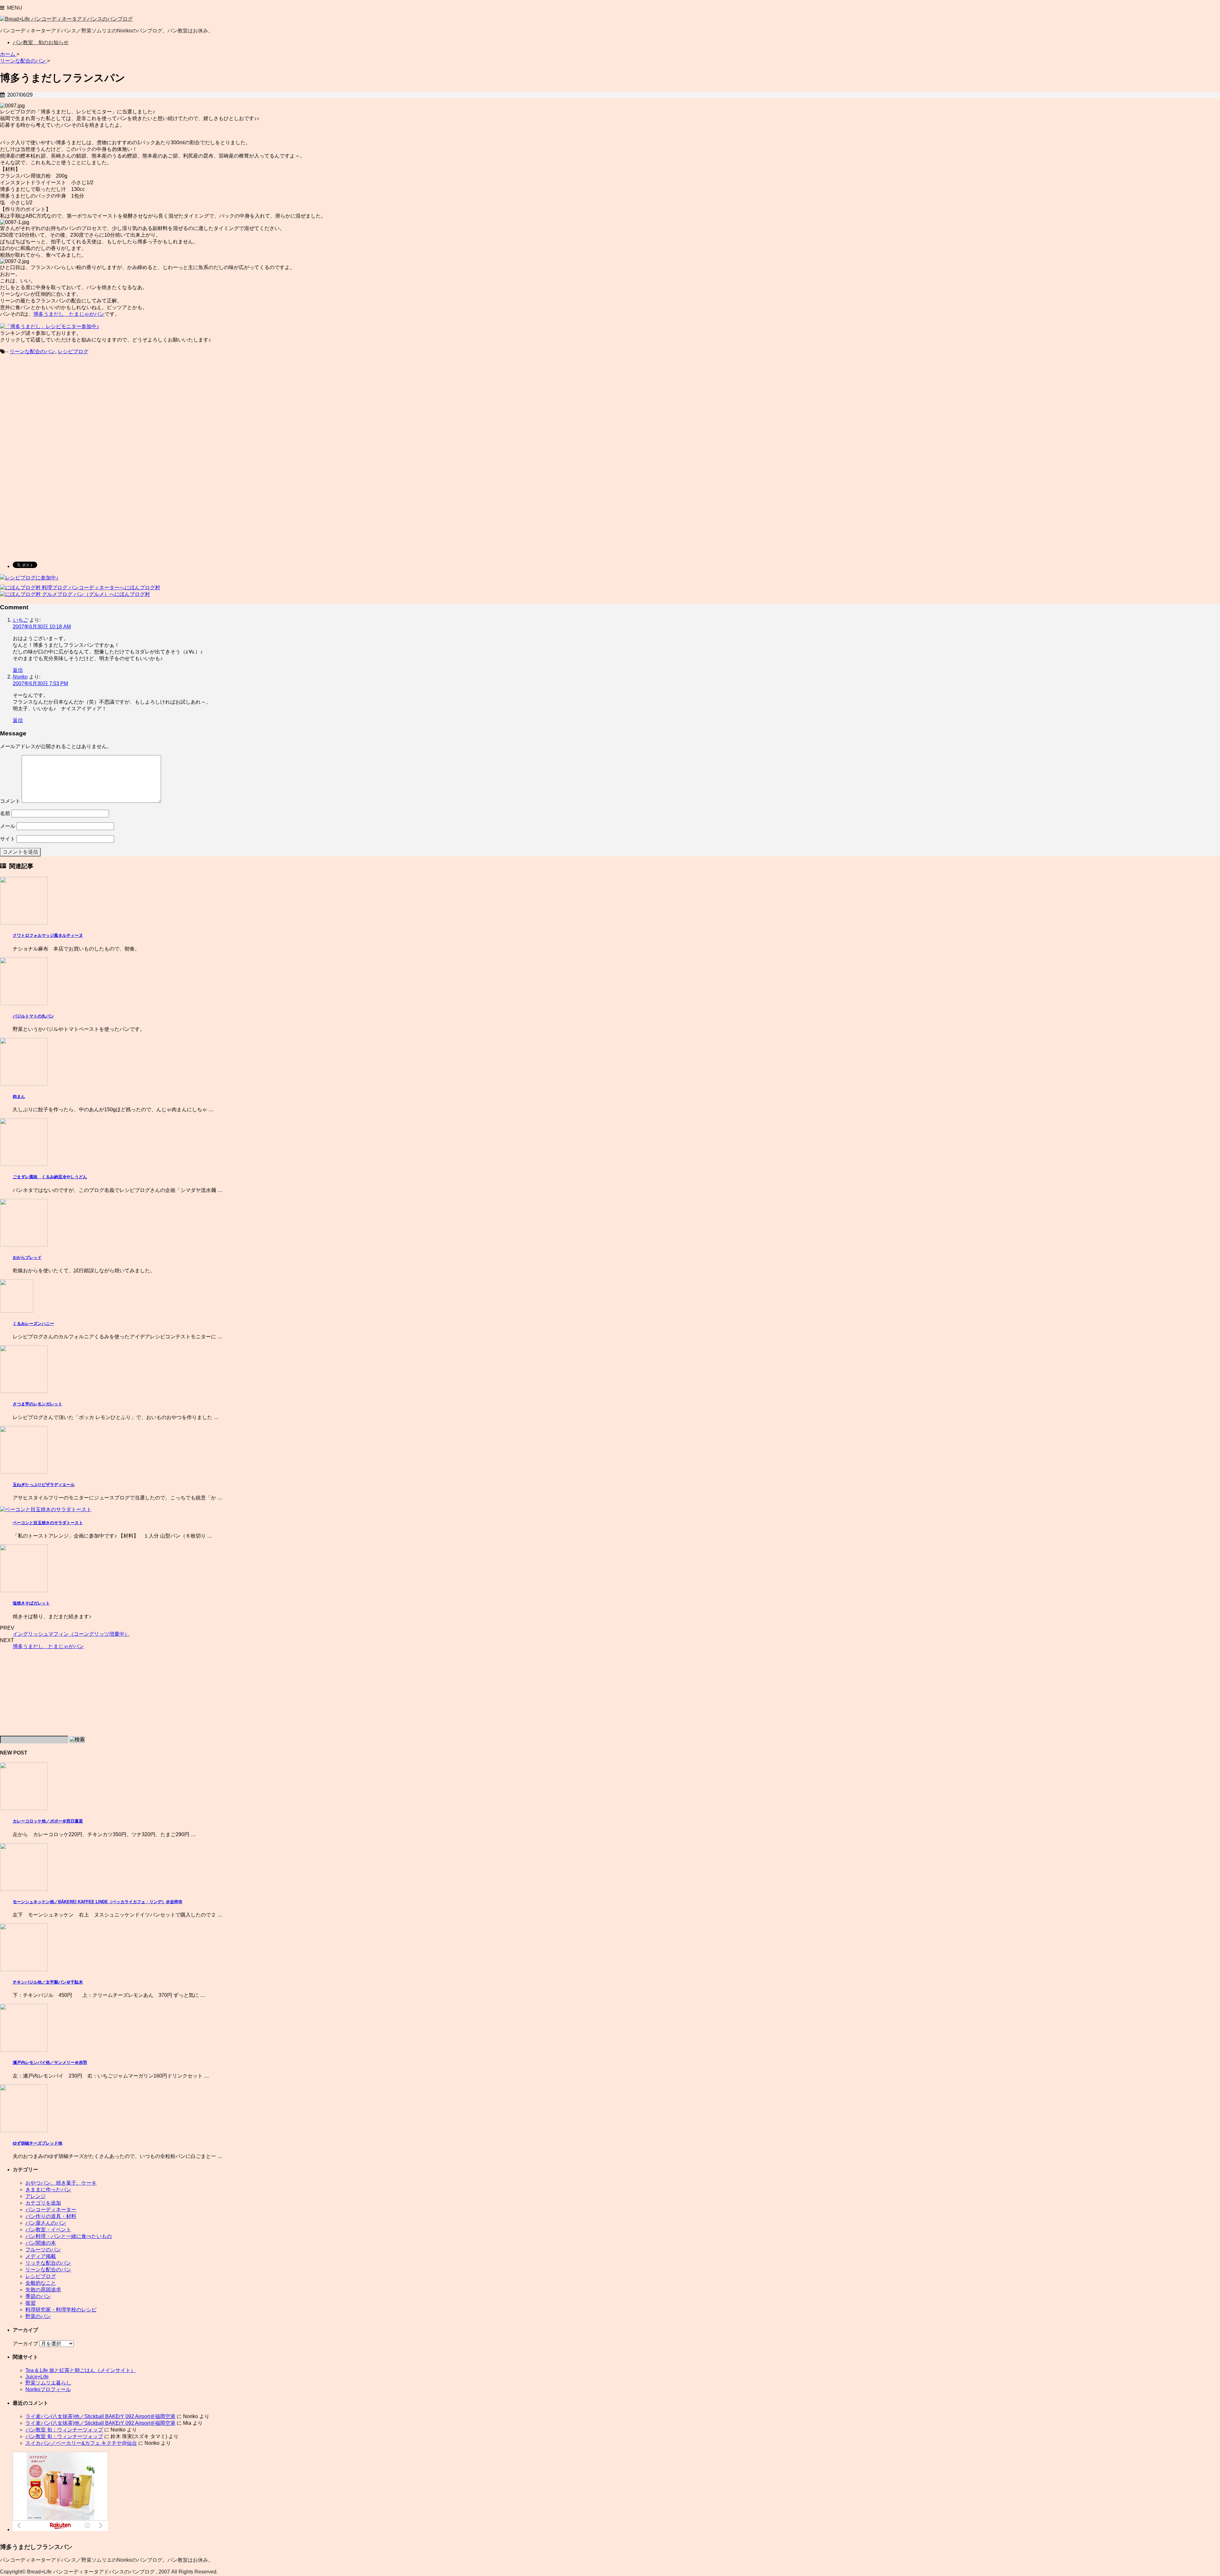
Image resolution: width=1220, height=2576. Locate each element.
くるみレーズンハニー (33, 1324)
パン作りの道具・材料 (51, 2216)
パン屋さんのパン (46, 2223)
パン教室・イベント (48, 2230)
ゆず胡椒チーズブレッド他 (37, 2143)
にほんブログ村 (142, 588)
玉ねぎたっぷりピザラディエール (44, 1485)
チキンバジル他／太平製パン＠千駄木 (48, 1982)
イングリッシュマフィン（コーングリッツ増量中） (71, 1634)
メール (8, 826)
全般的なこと (41, 2283)
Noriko (20, 677)
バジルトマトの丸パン (33, 1016)
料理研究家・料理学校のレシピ (61, 2310)
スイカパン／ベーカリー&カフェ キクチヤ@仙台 (81, 2443)
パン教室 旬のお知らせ (41, 42)
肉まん (19, 1096)
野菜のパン (38, 2316)
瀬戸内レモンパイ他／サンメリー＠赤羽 (50, 2062)
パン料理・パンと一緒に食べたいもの (69, 2236)
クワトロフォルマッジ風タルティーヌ (48, 935)
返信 (18, 670)
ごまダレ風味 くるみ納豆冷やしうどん (50, 1177)
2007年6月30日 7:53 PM (40, 683)
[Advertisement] (53, 411)
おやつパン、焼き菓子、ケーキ (61, 2183)
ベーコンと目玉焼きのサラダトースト (48, 1523)
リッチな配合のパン (48, 2263)
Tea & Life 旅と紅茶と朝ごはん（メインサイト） (81, 2370)
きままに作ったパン (48, 2190)
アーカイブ (25, 2344)
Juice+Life (37, 2377)
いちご (20, 620)
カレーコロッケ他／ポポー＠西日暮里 (48, 1821)
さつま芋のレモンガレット (37, 1404)
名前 (5, 813)
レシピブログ (73, 352)
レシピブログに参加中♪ (32, 578)
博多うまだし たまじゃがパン (69, 314)
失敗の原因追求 (43, 2290)
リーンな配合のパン (32, 352)
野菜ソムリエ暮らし (48, 2383)
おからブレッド (27, 1258)
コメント (10, 801)
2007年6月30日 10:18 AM (42, 627)
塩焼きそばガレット (31, 1603)
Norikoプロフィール (48, 2389)
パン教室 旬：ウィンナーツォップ (64, 2430)
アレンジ (36, 2196)
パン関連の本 (41, 2243)
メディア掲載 (41, 2256)
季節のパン (38, 2296)
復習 (30, 2303)
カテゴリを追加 (43, 2203)
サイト (8, 839)
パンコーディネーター (51, 2210)
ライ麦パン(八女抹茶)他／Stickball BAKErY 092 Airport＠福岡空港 (100, 2416)
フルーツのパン (43, 2250)
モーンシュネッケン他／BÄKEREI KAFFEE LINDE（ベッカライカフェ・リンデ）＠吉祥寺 (98, 1902)
